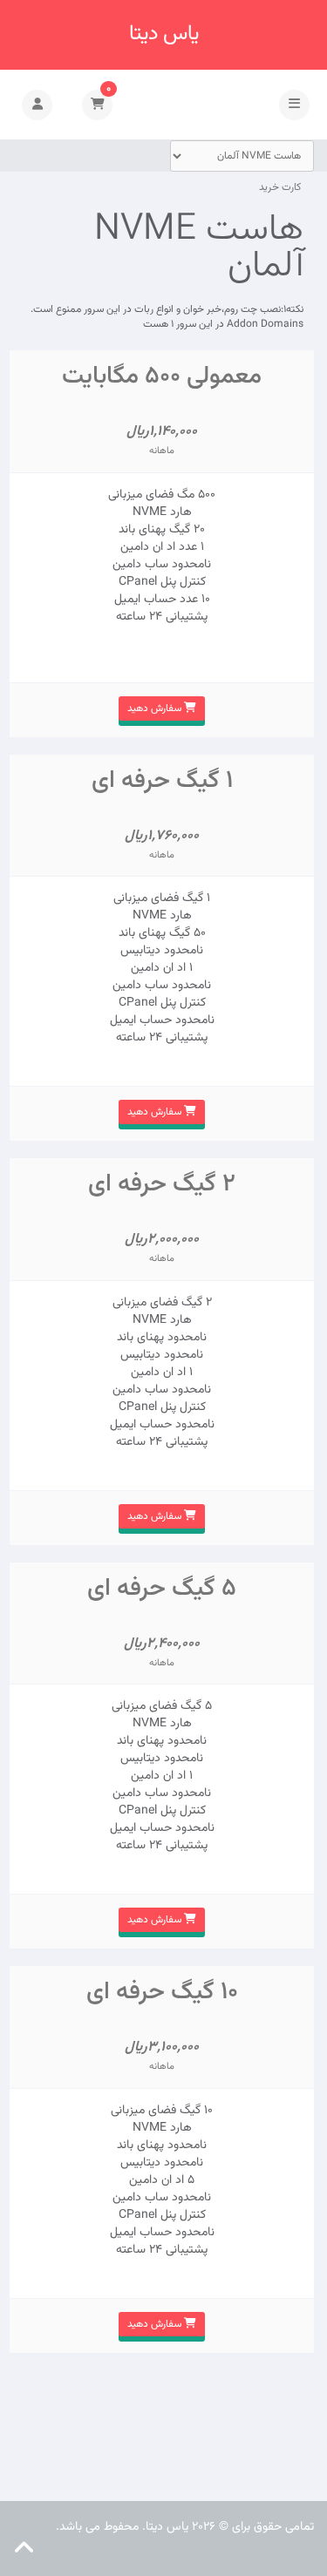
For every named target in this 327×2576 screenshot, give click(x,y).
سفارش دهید (156, 708)
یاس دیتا (164, 34)
